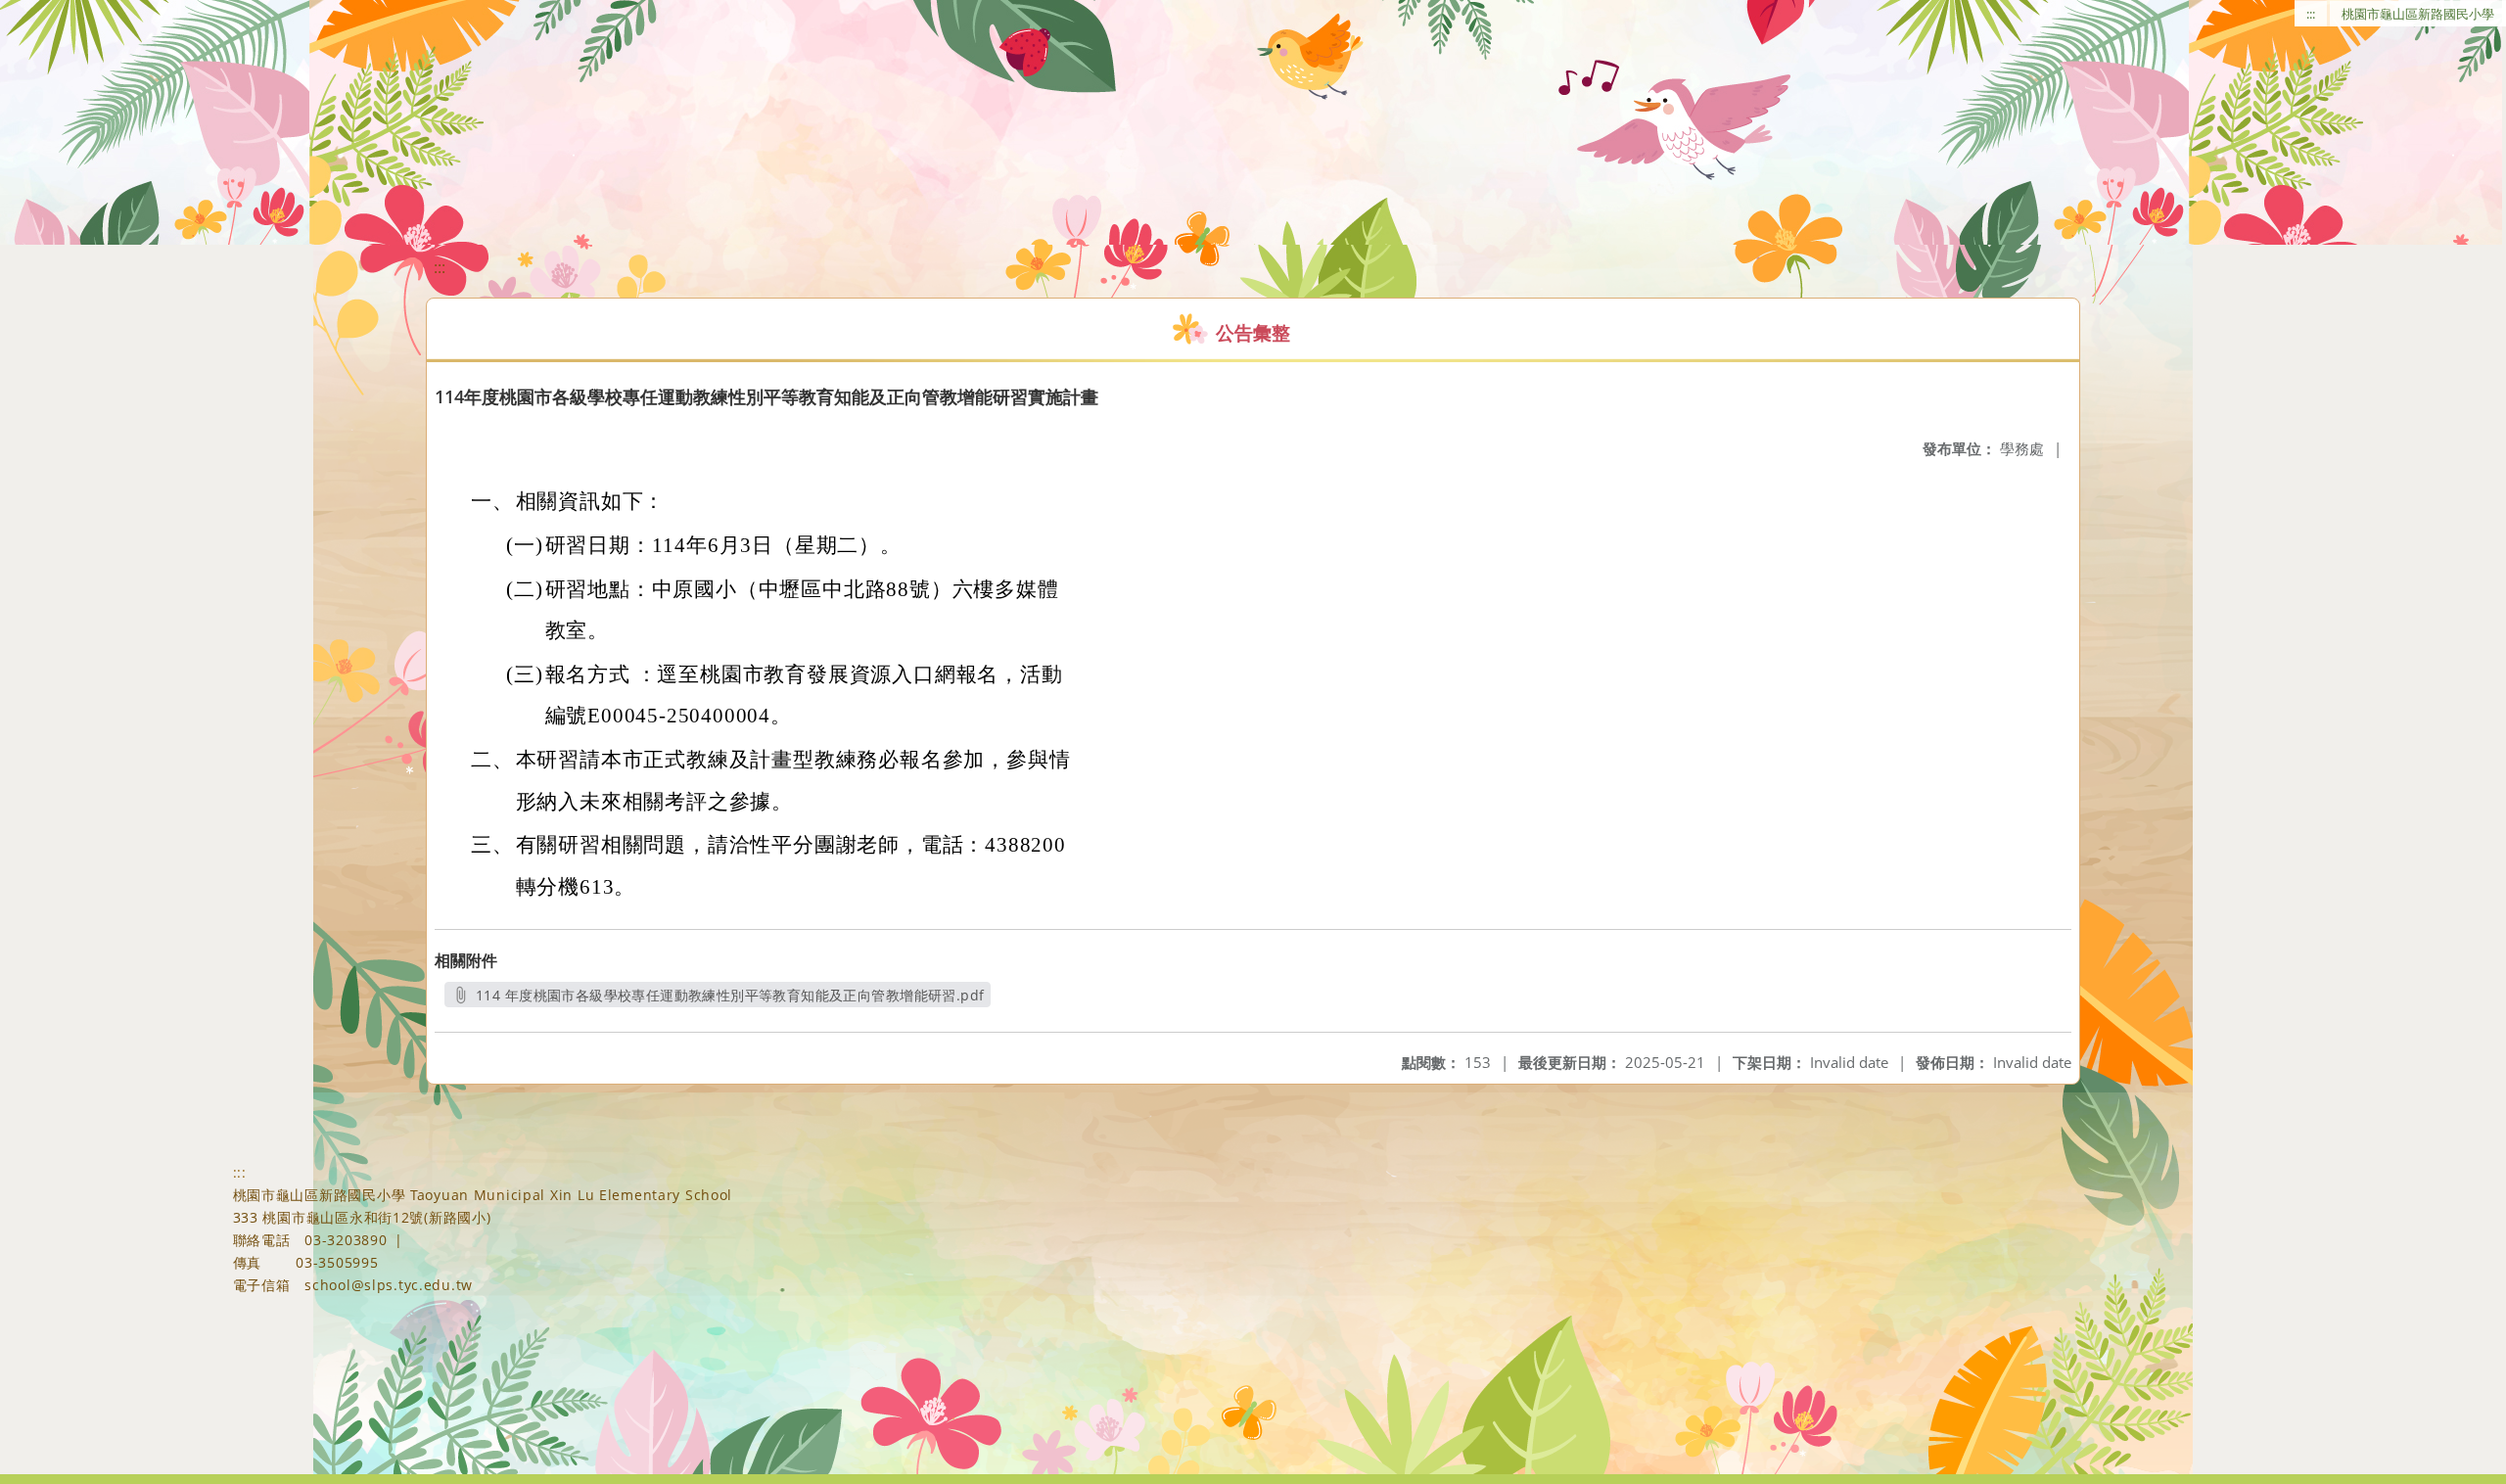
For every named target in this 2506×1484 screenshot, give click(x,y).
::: (2311, 14)
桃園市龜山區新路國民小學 (2418, 14)
